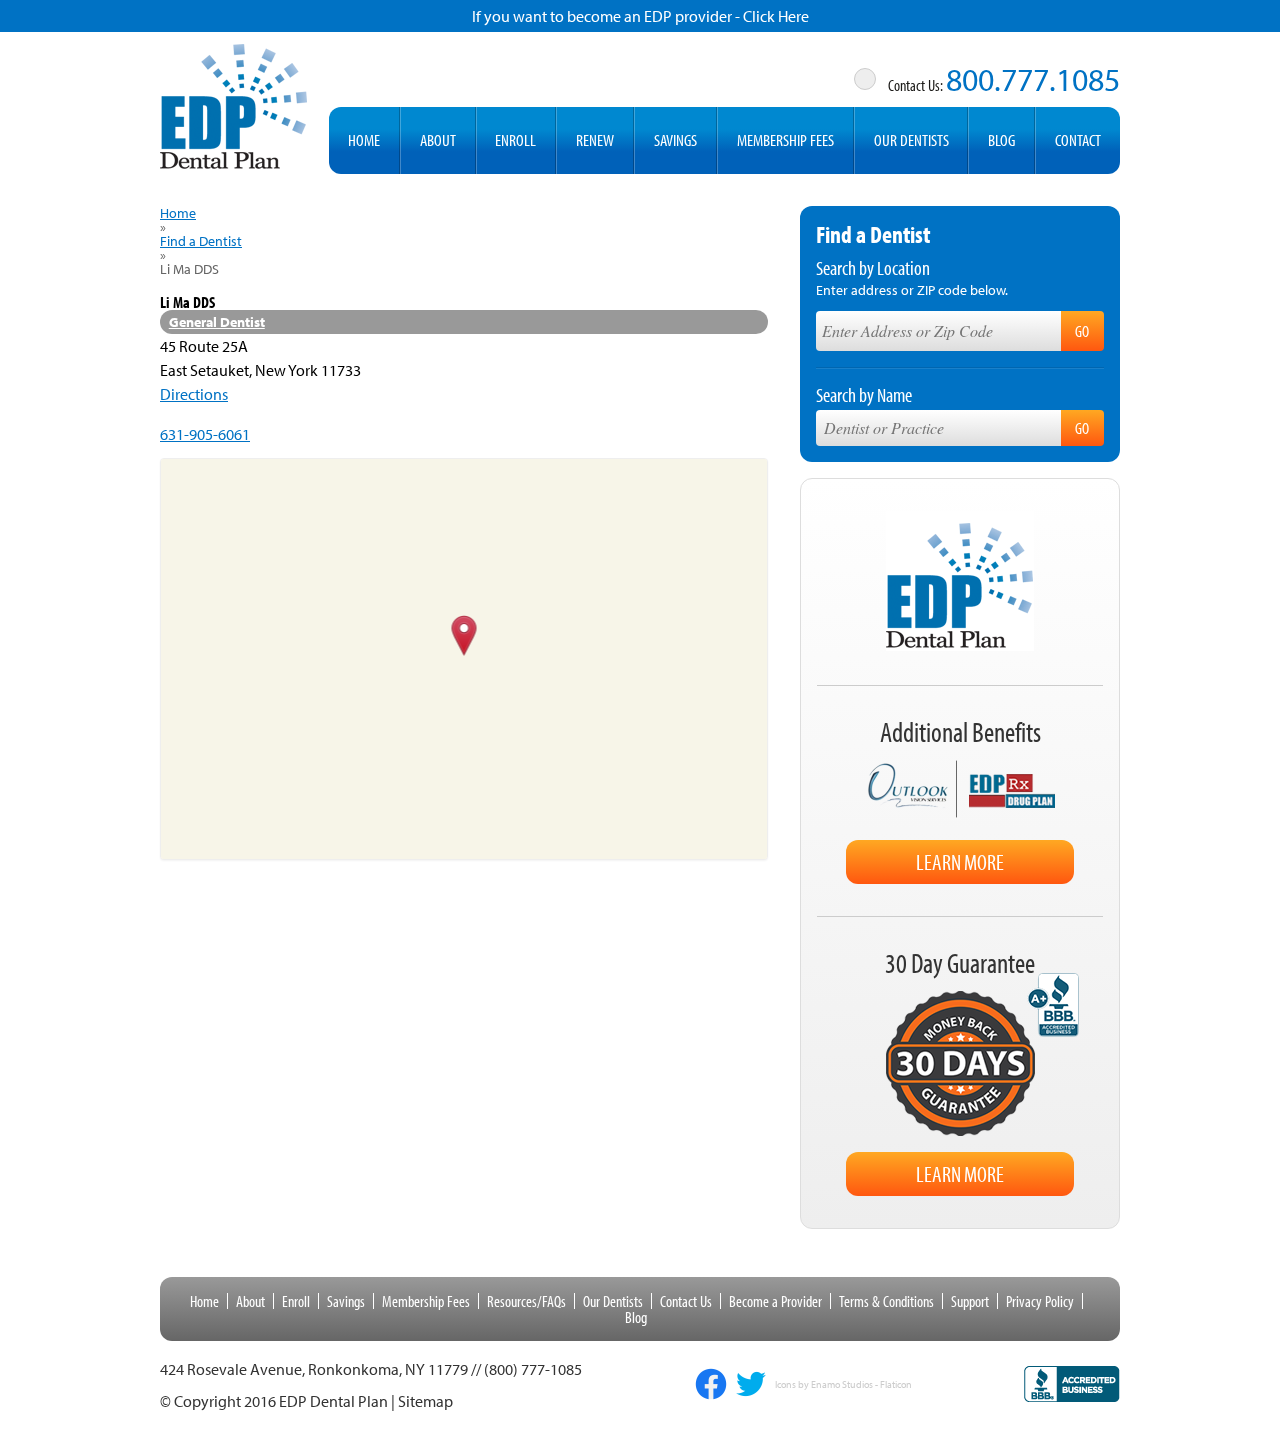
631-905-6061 (205, 434)
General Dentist (217, 322)
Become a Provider (775, 1301)
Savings (675, 139)
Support (970, 1301)
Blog (1001, 139)
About (438, 139)
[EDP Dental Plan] (234, 103)
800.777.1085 (1033, 79)
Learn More (960, 862)
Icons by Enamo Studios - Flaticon (843, 1385)
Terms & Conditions (886, 1301)
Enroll (515, 139)
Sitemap (425, 1401)
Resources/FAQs (526, 1301)
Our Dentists (911, 139)
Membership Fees (785, 139)
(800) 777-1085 (533, 1369)
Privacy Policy (1040, 1301)
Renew (595, 139)
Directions (194, 394)
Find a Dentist (201, 241)
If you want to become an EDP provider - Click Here (640, 16)
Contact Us (686, 1301)
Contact (1078, 139)
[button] (464, 637)
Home (364, 139)
